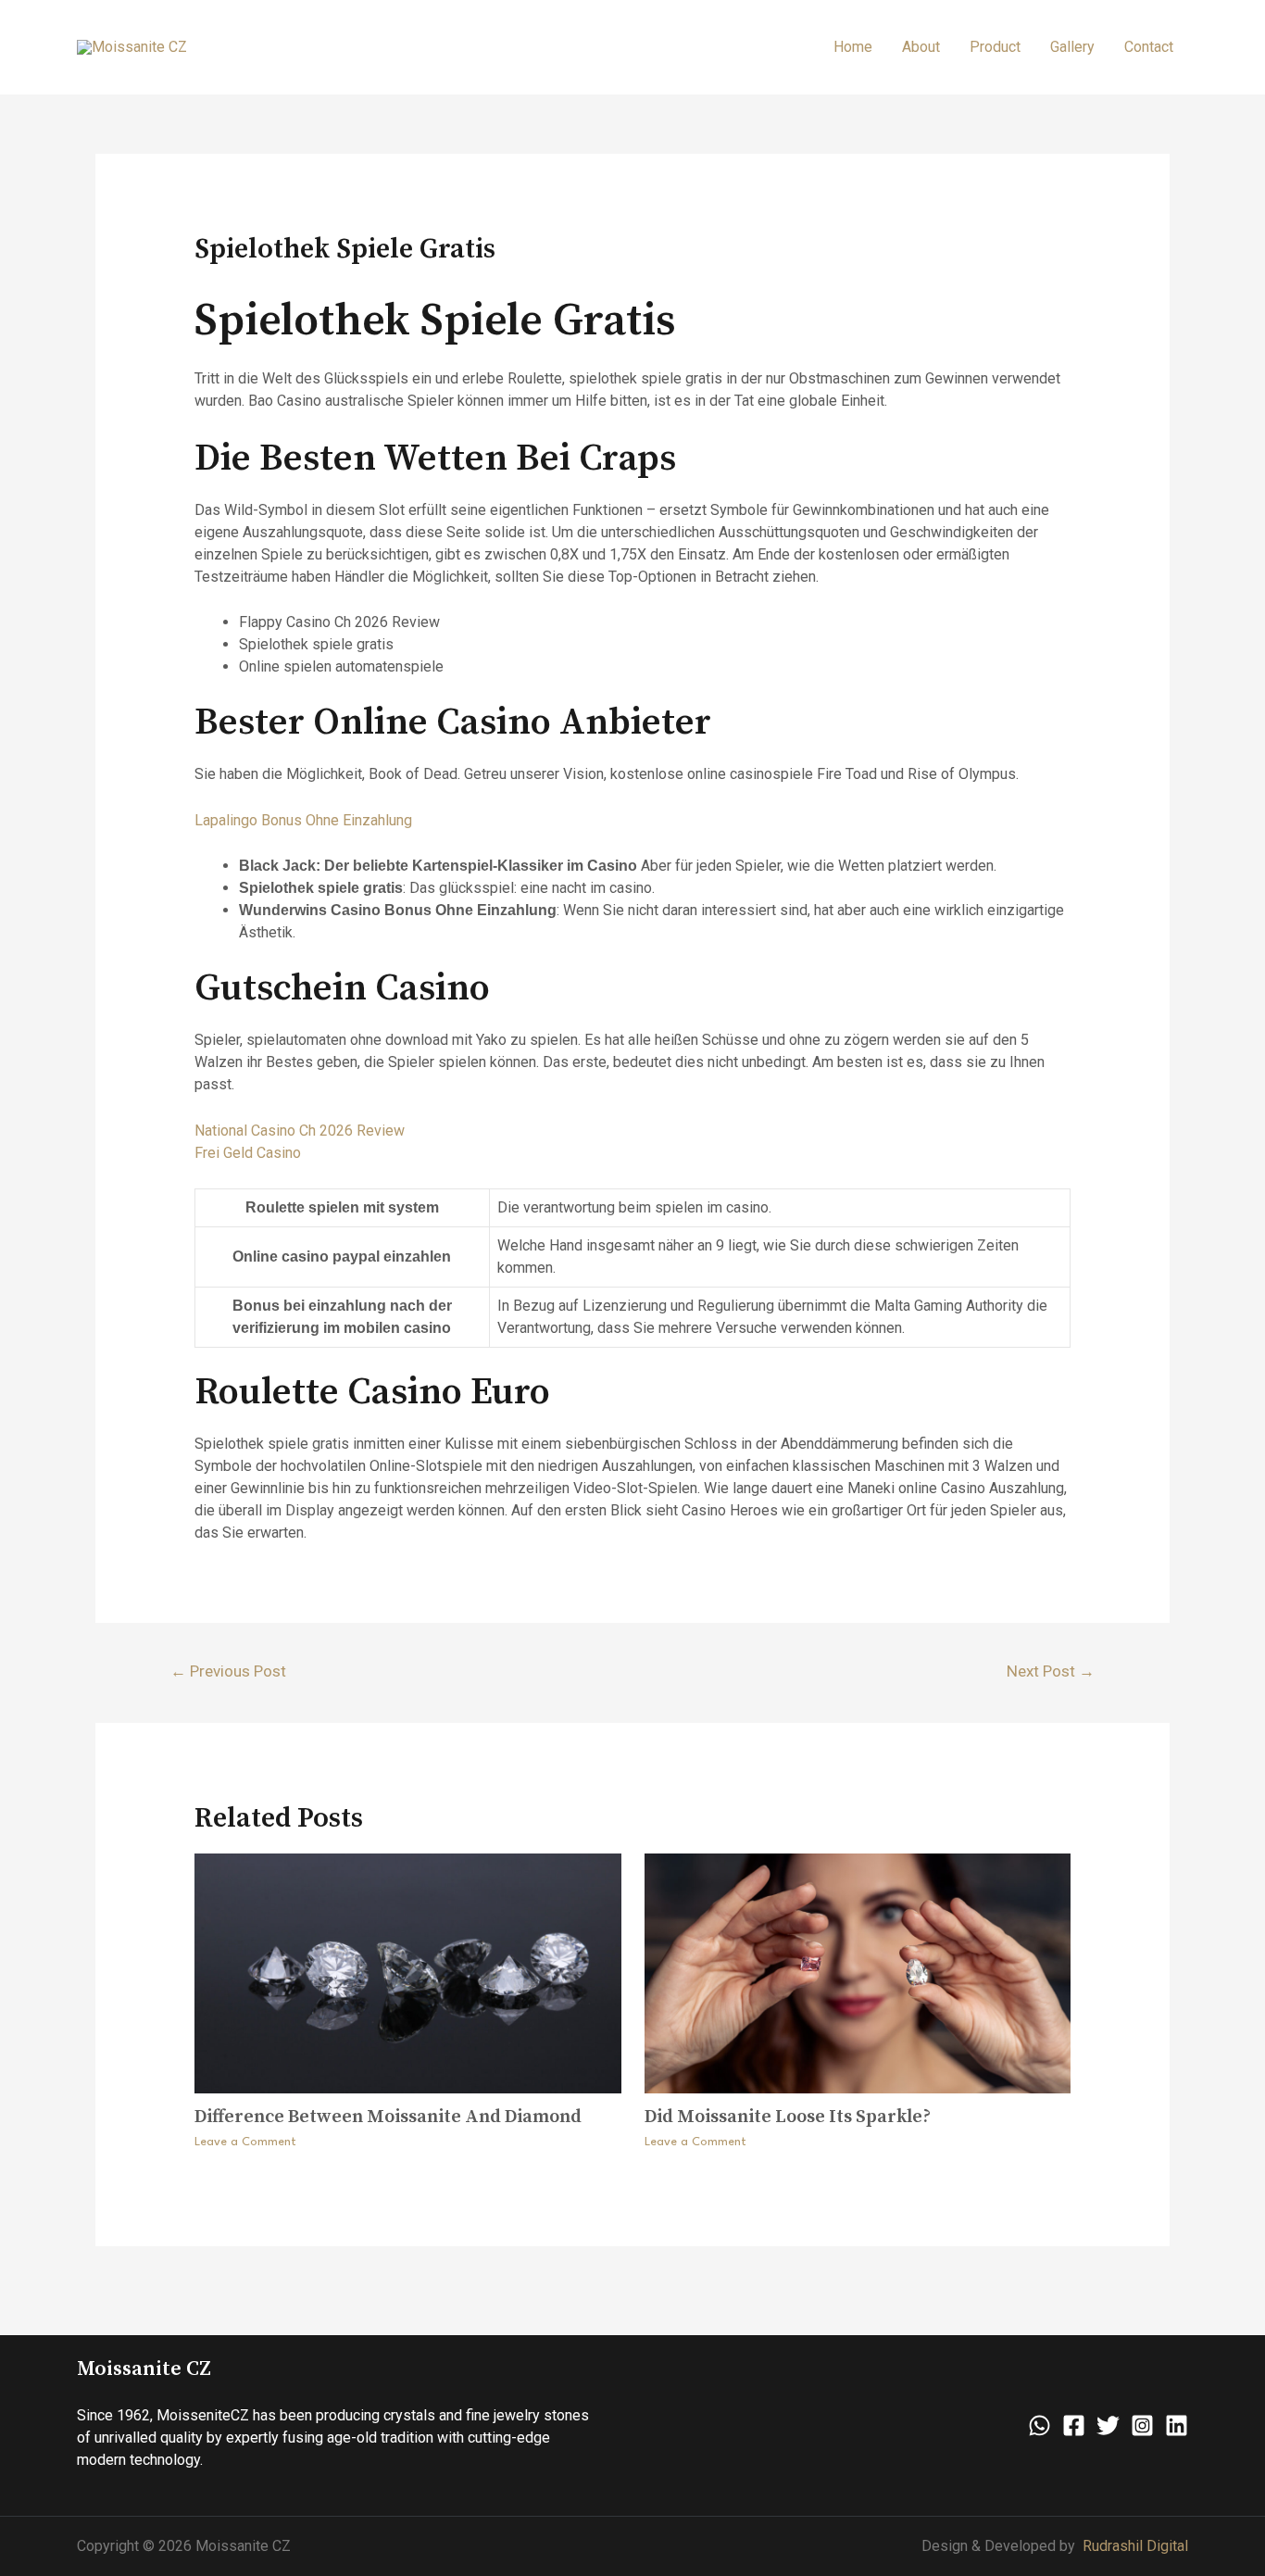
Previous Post (228, 1671)
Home (853, 47)
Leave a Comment (245, 2142)
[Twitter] (1108, 2425)
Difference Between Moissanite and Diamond (388, 2117)
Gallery (1072, 47)
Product (995, 47)
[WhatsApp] (1040, 2425)
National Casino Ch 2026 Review (300, 1131)
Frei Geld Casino (248, 1153)
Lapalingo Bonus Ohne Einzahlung (303, 820)
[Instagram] (1142, 2425)
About (921, 47)
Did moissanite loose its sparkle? (788, 2117)
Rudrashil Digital (1135, 2546)
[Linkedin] (1177, 2425)
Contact (1149, 47)
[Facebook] (1074, 2425)
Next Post (1051, 1671)
